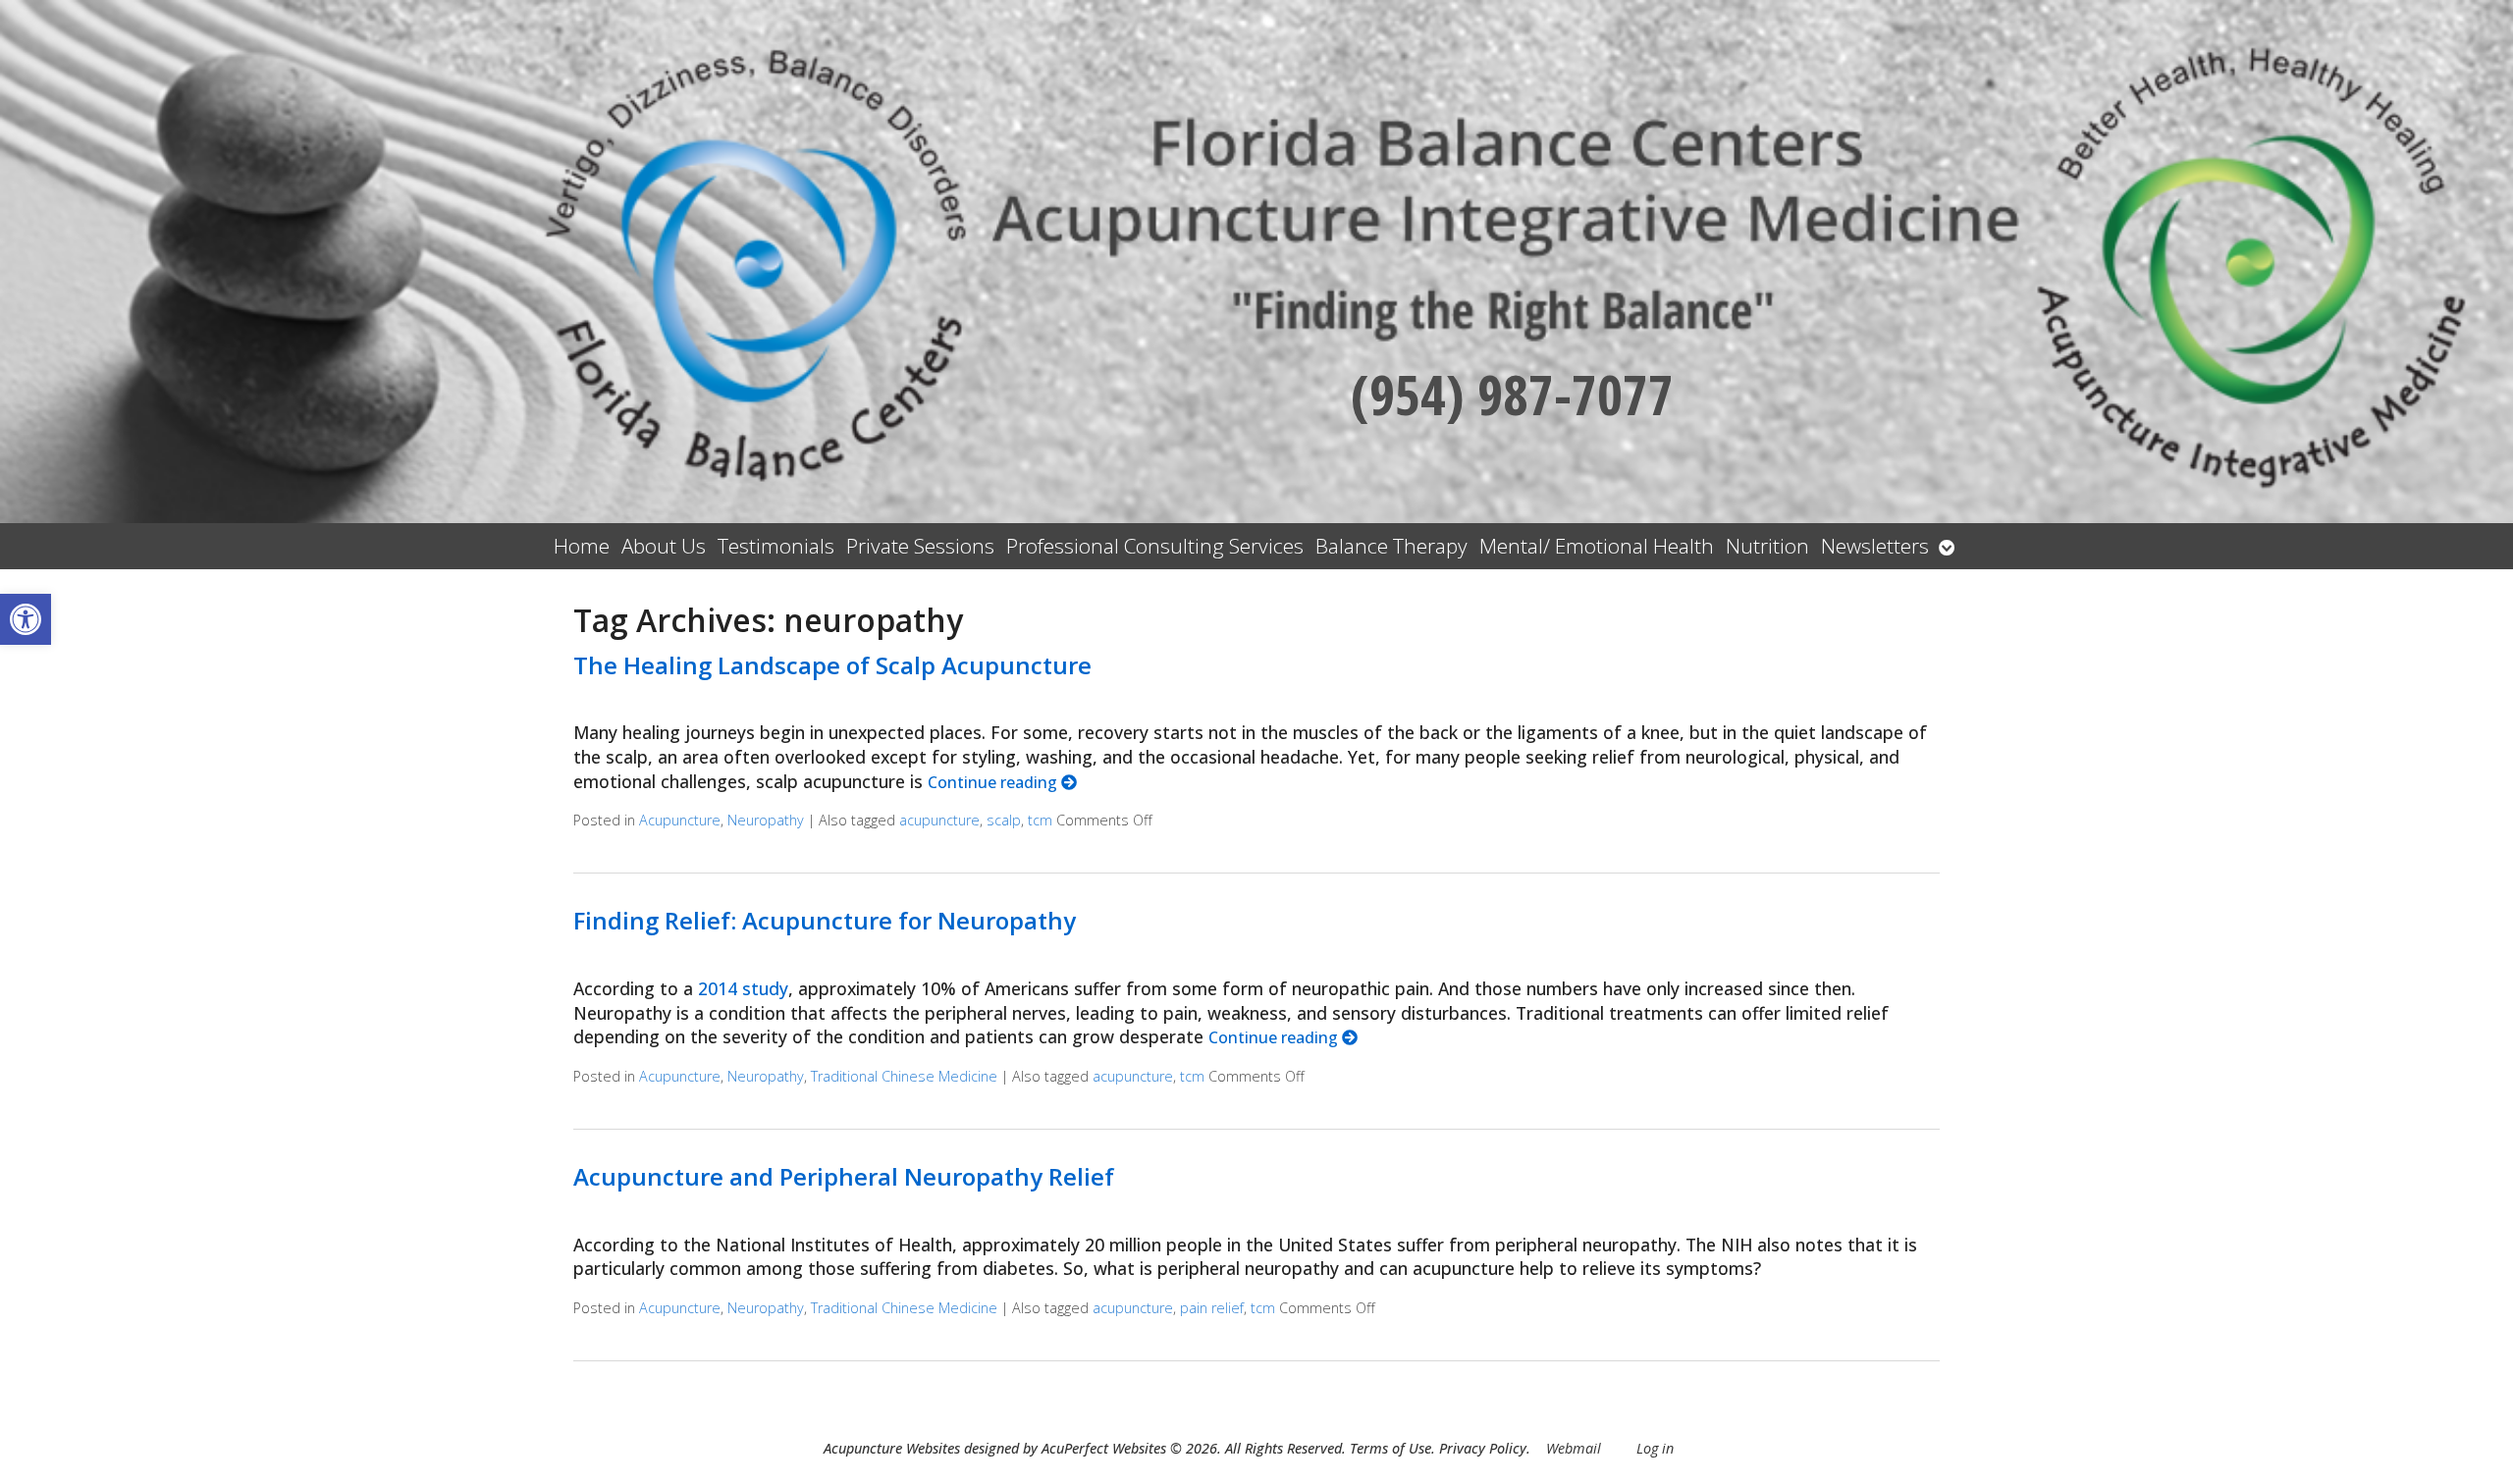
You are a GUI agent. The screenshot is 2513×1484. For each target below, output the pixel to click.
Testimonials (776, 546)
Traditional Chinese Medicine (904, 1076)
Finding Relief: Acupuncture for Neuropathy (825, 920)
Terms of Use (1390, 1448)
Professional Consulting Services (1155, 546)
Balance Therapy (1391, 546)
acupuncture (939, 820)
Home (582, 546)
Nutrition (1767, 546)
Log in (1655, 1448)
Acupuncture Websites (892, 1448)
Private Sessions (920, 546)
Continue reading (994, 782)
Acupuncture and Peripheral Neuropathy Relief (844, 1176)
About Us (664, 546)
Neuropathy (766, 820)
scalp (1004, 820)
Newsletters (1875, 546)
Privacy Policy (1483, 1448)
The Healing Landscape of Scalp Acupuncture (832, 665)
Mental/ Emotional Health (1597, 546)
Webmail (1574, 1448)
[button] (26, 619)
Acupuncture (680, 820)
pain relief (1212, 1308)
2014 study (743, 988)
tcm (1040, 820)
